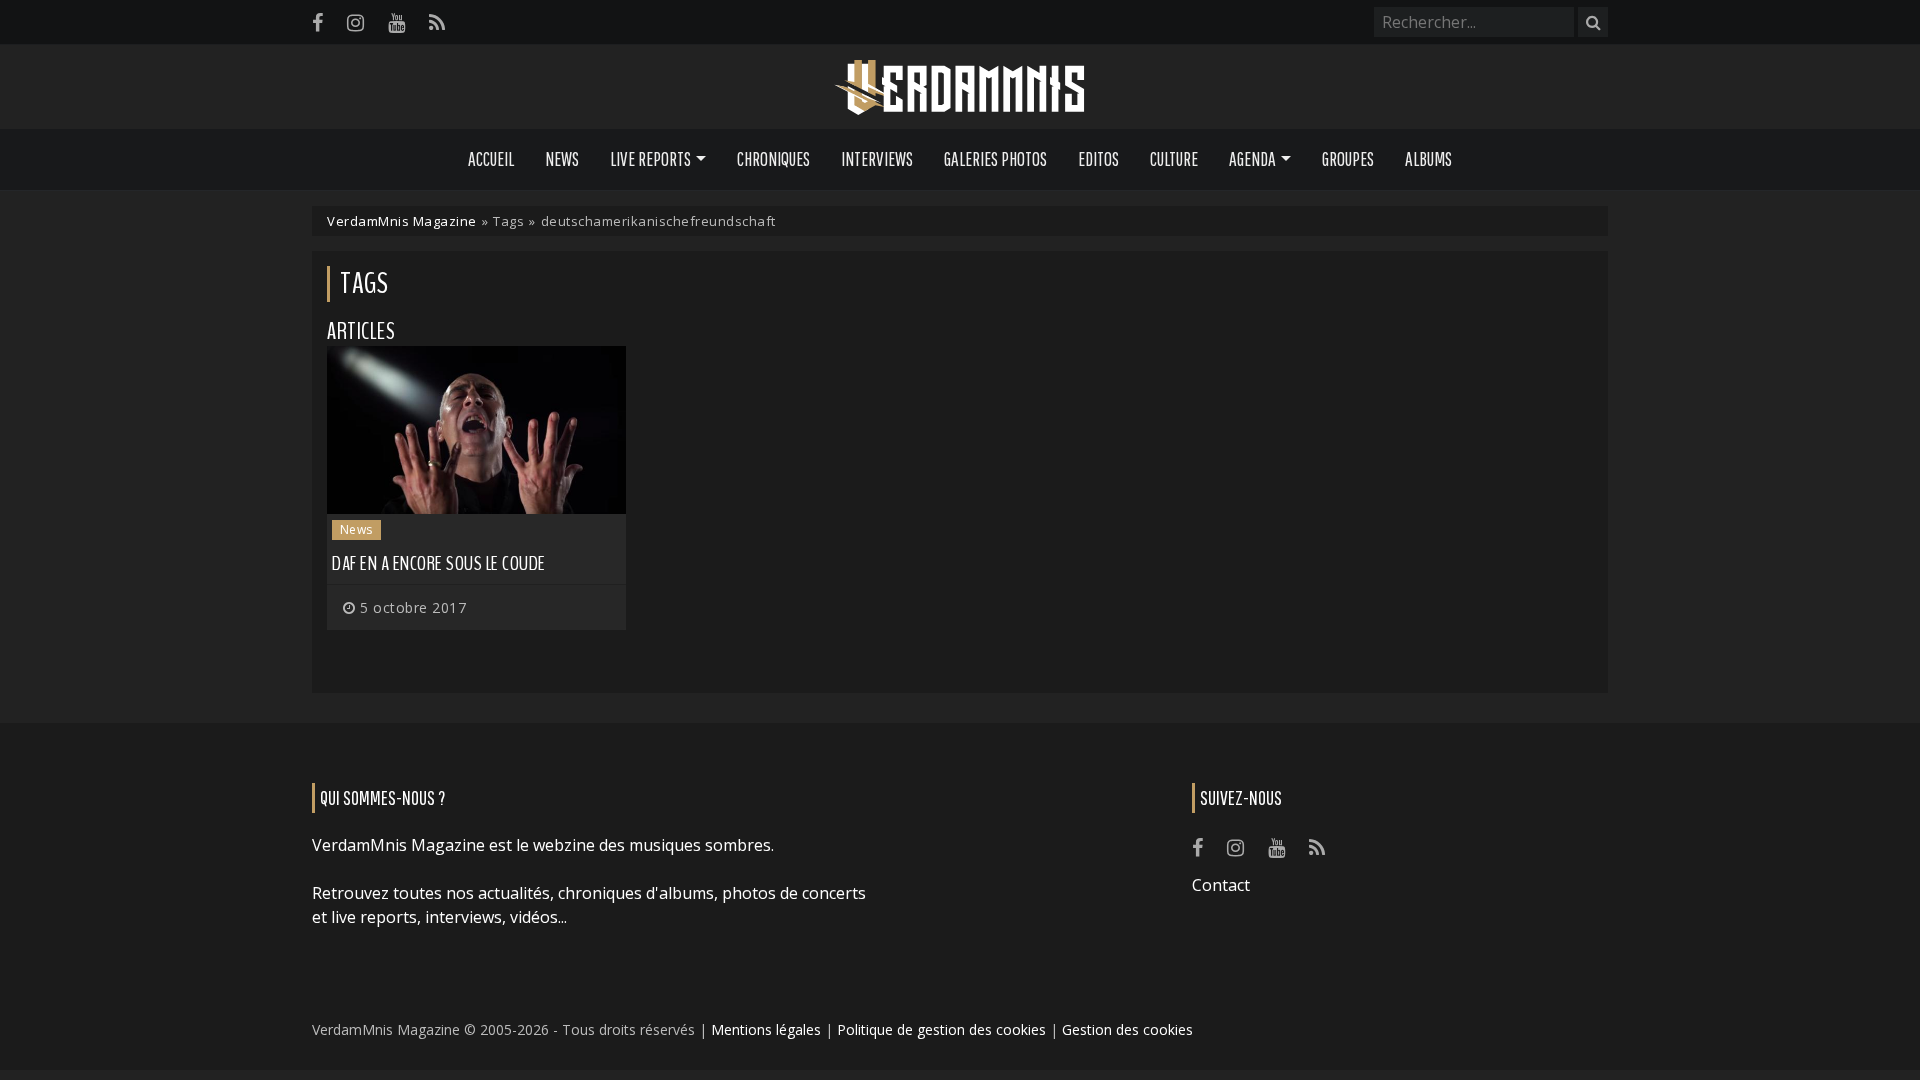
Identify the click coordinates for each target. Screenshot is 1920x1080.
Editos (1098, 159)
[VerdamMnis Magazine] (960, 88)
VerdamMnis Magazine (402, 221)
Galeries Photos (995, 159)
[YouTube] (396, 22)
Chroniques (773, 159)
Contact (1221, 885)
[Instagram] (355, 22)
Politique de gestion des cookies (941, 1029)
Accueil (491, 159)
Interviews (877, 159)
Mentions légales (766, 1029)
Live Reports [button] (650, 159)
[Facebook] (317, 22)
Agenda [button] (1252, 159)
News (562, 159)
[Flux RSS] (437, 22)
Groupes (1348, 159)
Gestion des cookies (1127, 1029)
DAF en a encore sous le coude (439, 563)
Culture (1174, 159)
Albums (1428, 159)
